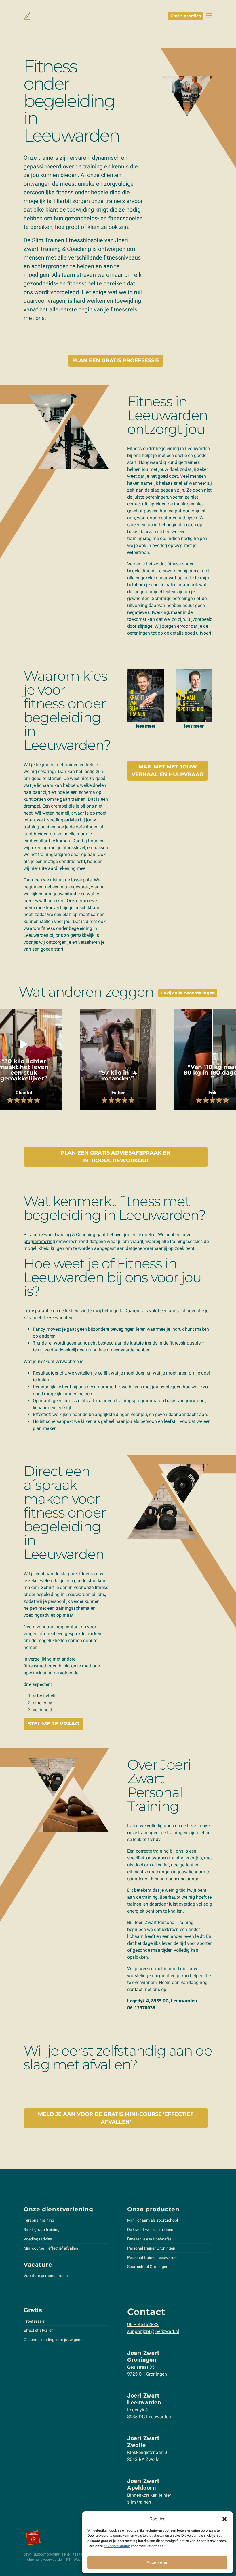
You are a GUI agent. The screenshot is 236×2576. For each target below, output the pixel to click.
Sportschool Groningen (148, 2267)
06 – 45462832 (143, 2324)
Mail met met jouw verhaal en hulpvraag (168, 771)
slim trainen (139, 2502)
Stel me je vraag (53, 1724)
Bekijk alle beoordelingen (188, 993)
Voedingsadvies (38, 2239)
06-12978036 (141, 2008)
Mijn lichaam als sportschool (153, 2220)
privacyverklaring (117, 2546)
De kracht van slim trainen (150, 2229)
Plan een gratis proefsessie (116, 360)
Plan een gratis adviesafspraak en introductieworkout (116, 1157)
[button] (224, 2519)
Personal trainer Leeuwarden (153, 2257)
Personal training (39, 2220)
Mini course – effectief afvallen (51, 2248)
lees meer (146, 726)
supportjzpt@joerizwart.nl (153, 2331)
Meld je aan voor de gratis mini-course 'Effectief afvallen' (116, 2118)
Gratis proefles (186, 16)
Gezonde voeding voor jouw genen (54, 2340)
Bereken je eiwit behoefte (149, 2239)
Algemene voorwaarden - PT (49, 2560)
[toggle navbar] (209, 16)
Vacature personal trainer (46, 2276)
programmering (39, 1241)
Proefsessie (34, 2321)
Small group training (42, 2229)
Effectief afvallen (39, 2330)
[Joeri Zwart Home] (27, 16)
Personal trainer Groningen (151, 2248)
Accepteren (157, 2562)
